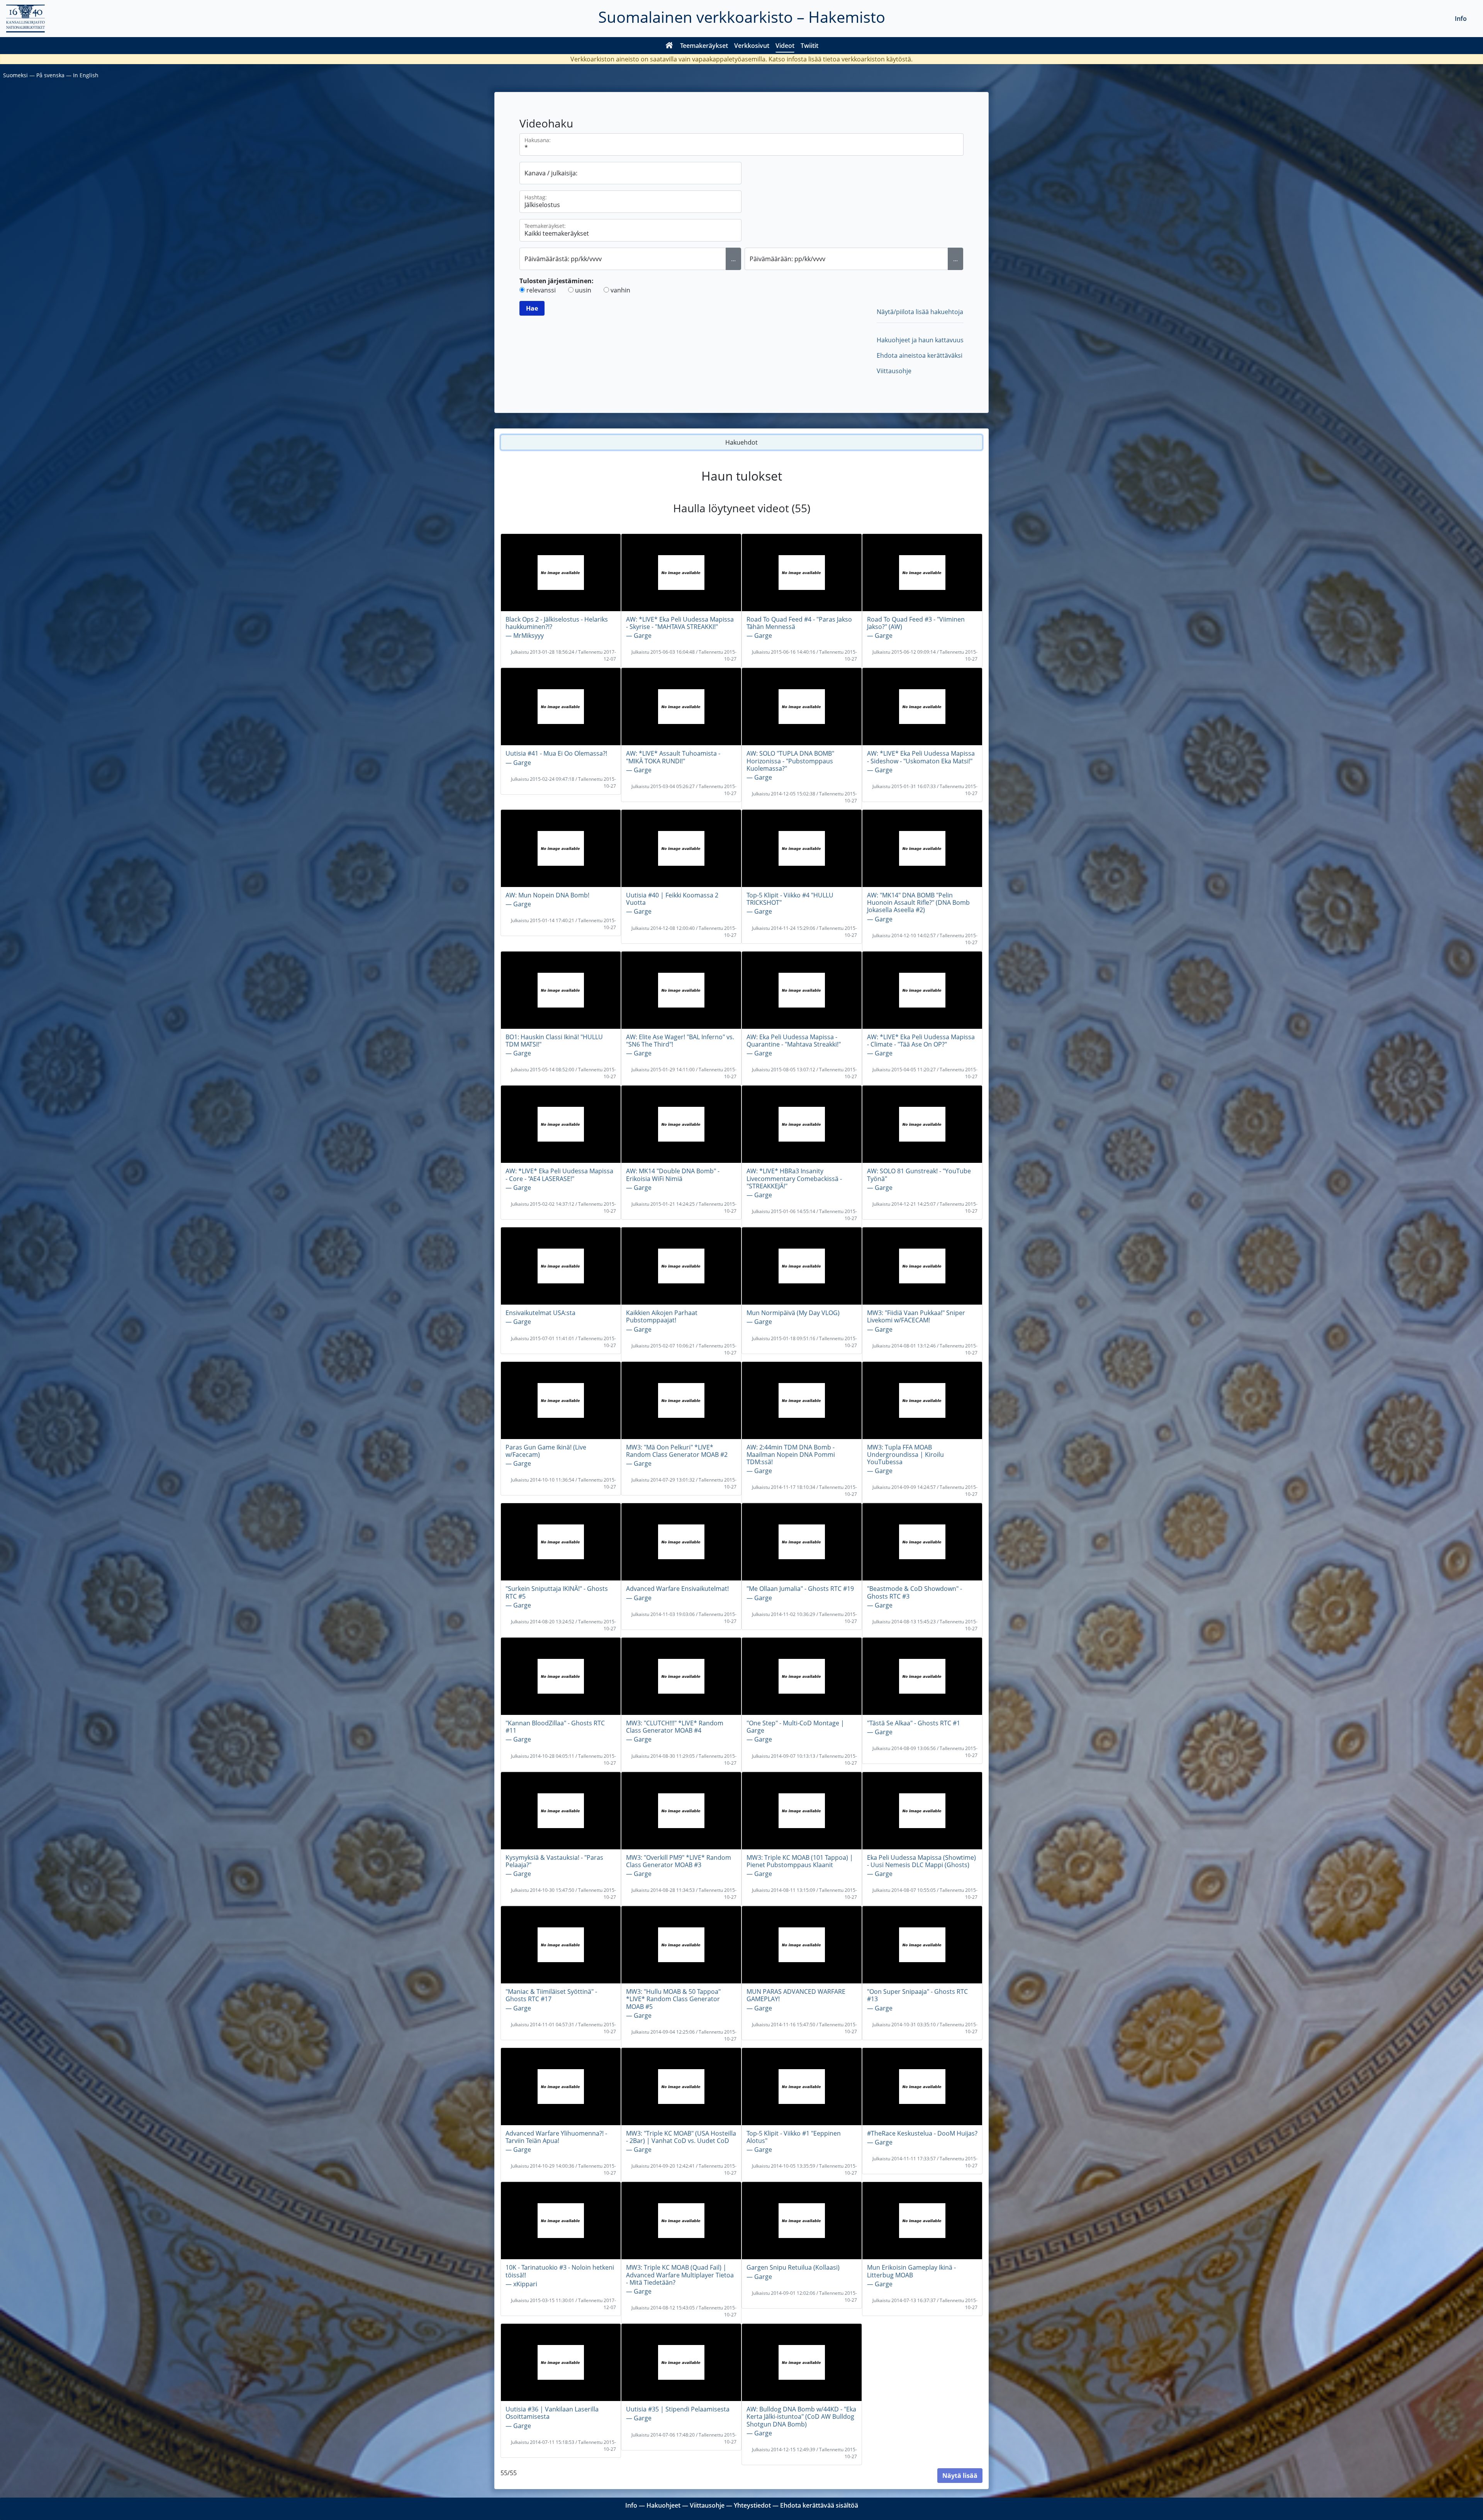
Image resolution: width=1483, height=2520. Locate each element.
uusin (583, 290)
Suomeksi (15, 75)
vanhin (620, 290)
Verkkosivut (752, 46)
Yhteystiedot (752, 2505)
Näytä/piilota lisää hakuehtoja (920, 312)
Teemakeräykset (704, 46)
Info (1461, 19)
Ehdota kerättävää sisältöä (819, 2505)
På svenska (50, 75)
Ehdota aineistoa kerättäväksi (920, 355)
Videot (785, 46)
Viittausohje (894, 371)
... (733, 259)
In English (86, 75)
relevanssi (541, 290)
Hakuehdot (741, 442)
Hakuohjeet (663, 2505)
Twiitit (809, 46)
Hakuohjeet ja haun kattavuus (920, 340)
